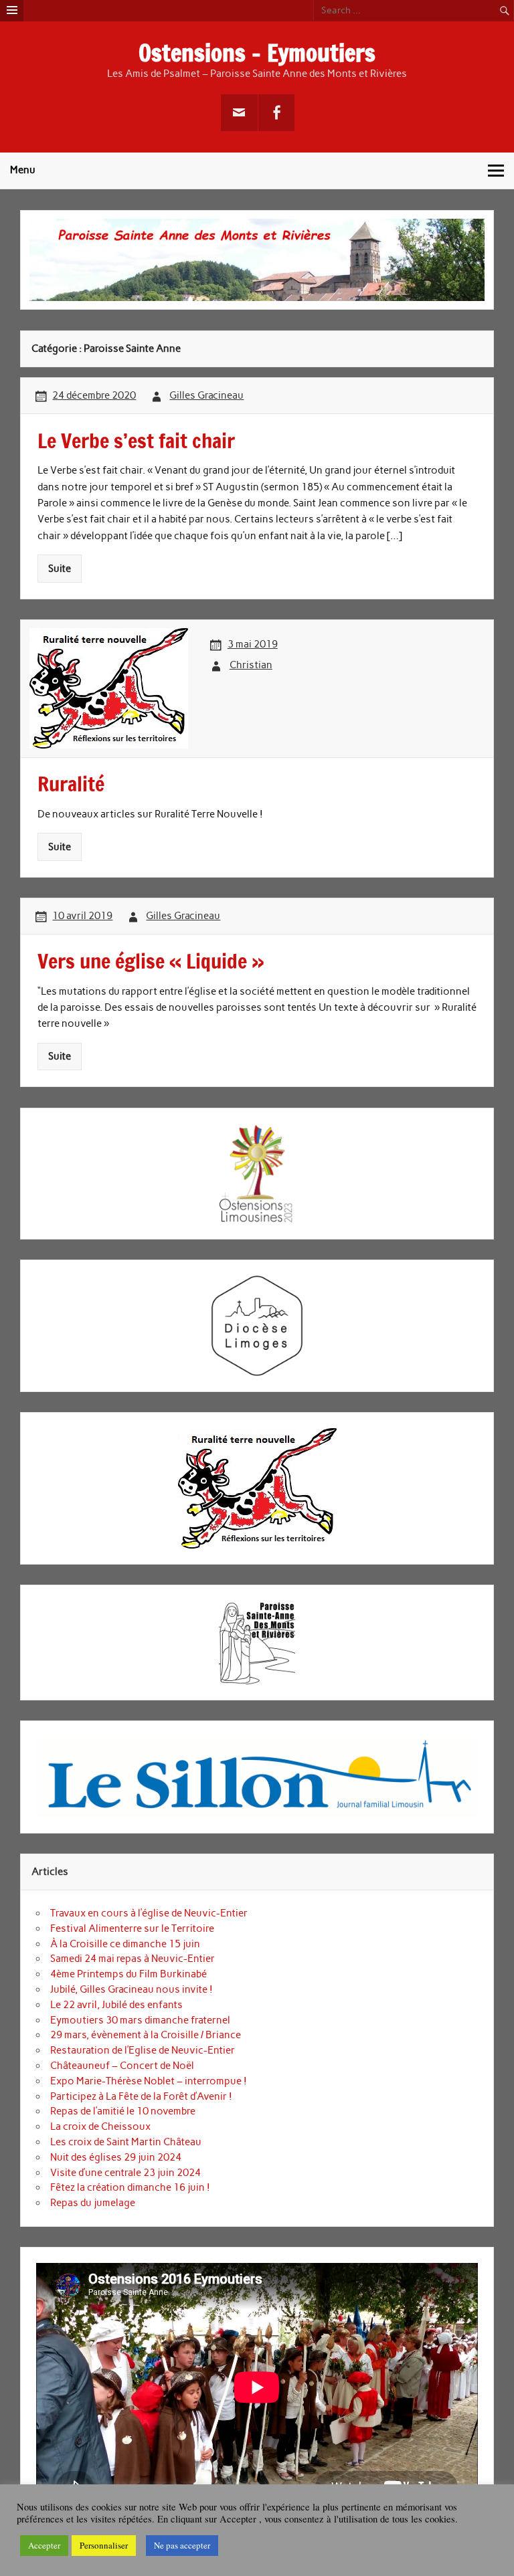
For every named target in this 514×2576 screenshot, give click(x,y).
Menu (23, 170)
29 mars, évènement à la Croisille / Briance (146, 2035)
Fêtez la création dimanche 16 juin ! (130, 2187)
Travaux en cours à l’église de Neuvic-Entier (149, 1913)
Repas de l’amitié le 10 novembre (123, 2111)
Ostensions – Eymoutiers (257, 53)
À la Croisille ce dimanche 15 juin (125, 1944)
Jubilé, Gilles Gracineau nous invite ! (132, 1989)
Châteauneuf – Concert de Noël (122, 2066)
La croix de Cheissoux (100, 2126)
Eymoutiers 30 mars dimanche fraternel (140, 2020)
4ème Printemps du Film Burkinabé (128, 1974)
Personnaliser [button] (104, 2545)
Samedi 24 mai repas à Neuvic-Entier (133, 1959)
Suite (60, 569)
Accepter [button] (44, 2545)
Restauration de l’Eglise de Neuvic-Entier (143, 2050)
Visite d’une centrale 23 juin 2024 (125, 2173)
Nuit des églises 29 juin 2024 (116, 2157)
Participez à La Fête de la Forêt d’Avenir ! (141, 2096)
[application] (257, 2387)
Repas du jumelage (93, 2203)
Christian (251, 665)
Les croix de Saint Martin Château (126, 2142)
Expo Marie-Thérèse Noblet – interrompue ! (149, 2081)
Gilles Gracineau (206, 395)
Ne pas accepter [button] (182, 2545)
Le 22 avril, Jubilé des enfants (116, 2005)
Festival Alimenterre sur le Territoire (132, 1928)
